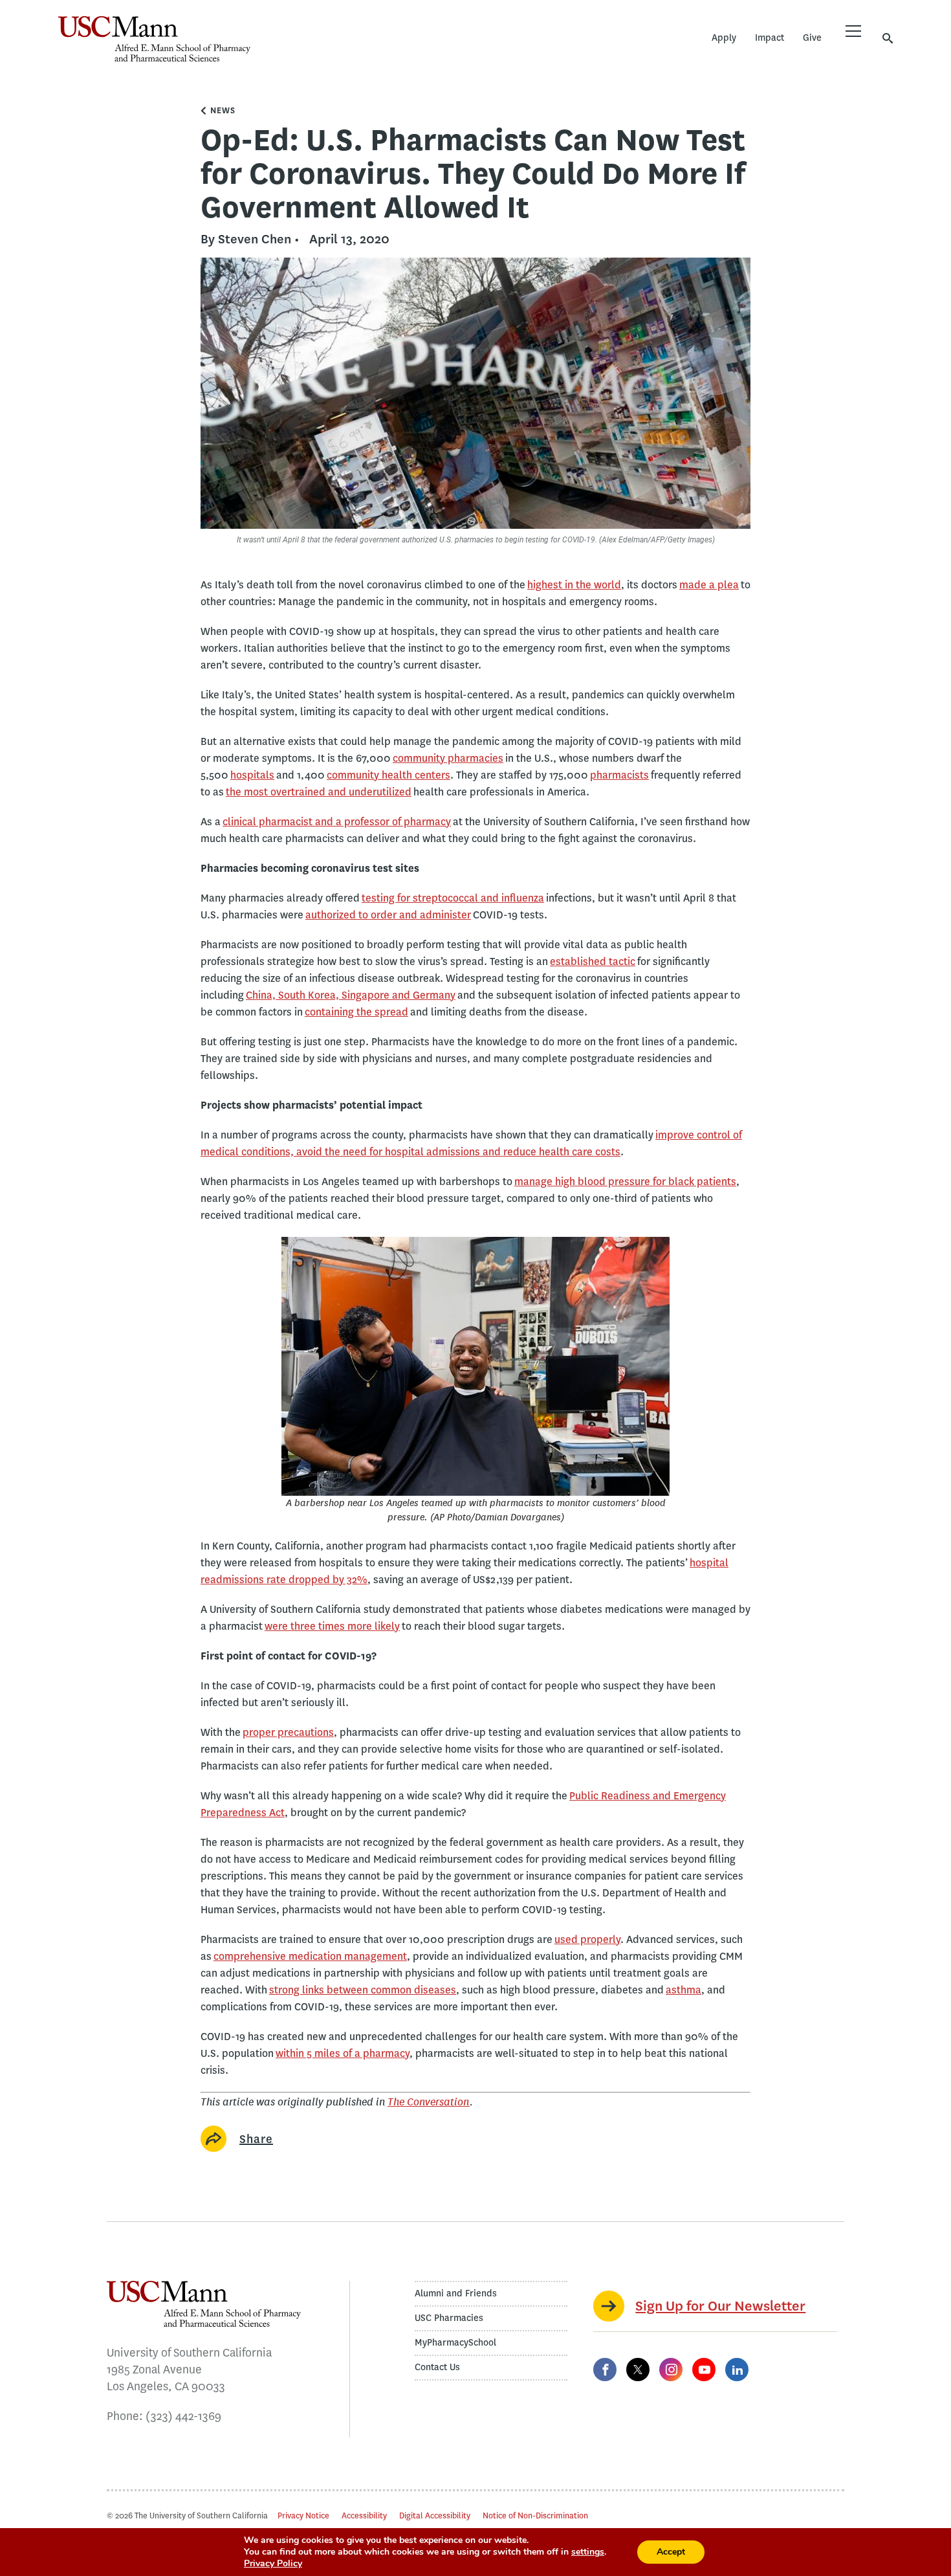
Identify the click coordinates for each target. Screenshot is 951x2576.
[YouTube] (704, 2370)
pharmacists (619, 775)
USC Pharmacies (449, 2318)
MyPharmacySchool (455, 2343)
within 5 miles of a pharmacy (343, 2053)
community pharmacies (448, 758)
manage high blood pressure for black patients (625, 1182)
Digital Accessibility (435, 2515)
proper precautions (288, 1732)
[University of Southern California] (346, 49)
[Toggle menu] (853, 31)
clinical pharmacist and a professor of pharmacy (337, 822)
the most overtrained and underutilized (319, 792)
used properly (587, 1939)
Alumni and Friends (456, 2293)
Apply (724, 38)
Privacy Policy (273, 2563)
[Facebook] (605, 2370)
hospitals (252, 775)
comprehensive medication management (310, 1956)
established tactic (593, 961)
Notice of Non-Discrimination (535, 2515)
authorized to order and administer (388, 915)
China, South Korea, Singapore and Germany (351, 995)
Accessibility (364, 2515)
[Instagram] (671, 2370)
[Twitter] (638, 2370)
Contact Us (437, 2367)
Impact (770, 38)
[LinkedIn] (737, 2370)
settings (588, 2552)
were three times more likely (332, 1626)
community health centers (388, 775)
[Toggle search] (888, 38)
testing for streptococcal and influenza (453, 898)
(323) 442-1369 (183, 2416)
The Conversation (429, 2102)
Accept (671, 2552)
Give (812, 38)
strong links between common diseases (363, 1990)
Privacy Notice (303, 2515)
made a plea (709, 585)
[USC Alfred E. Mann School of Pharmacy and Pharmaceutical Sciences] (154, 39)
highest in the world (574, 585)
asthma (683, 1990)
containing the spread (356, 1012)
